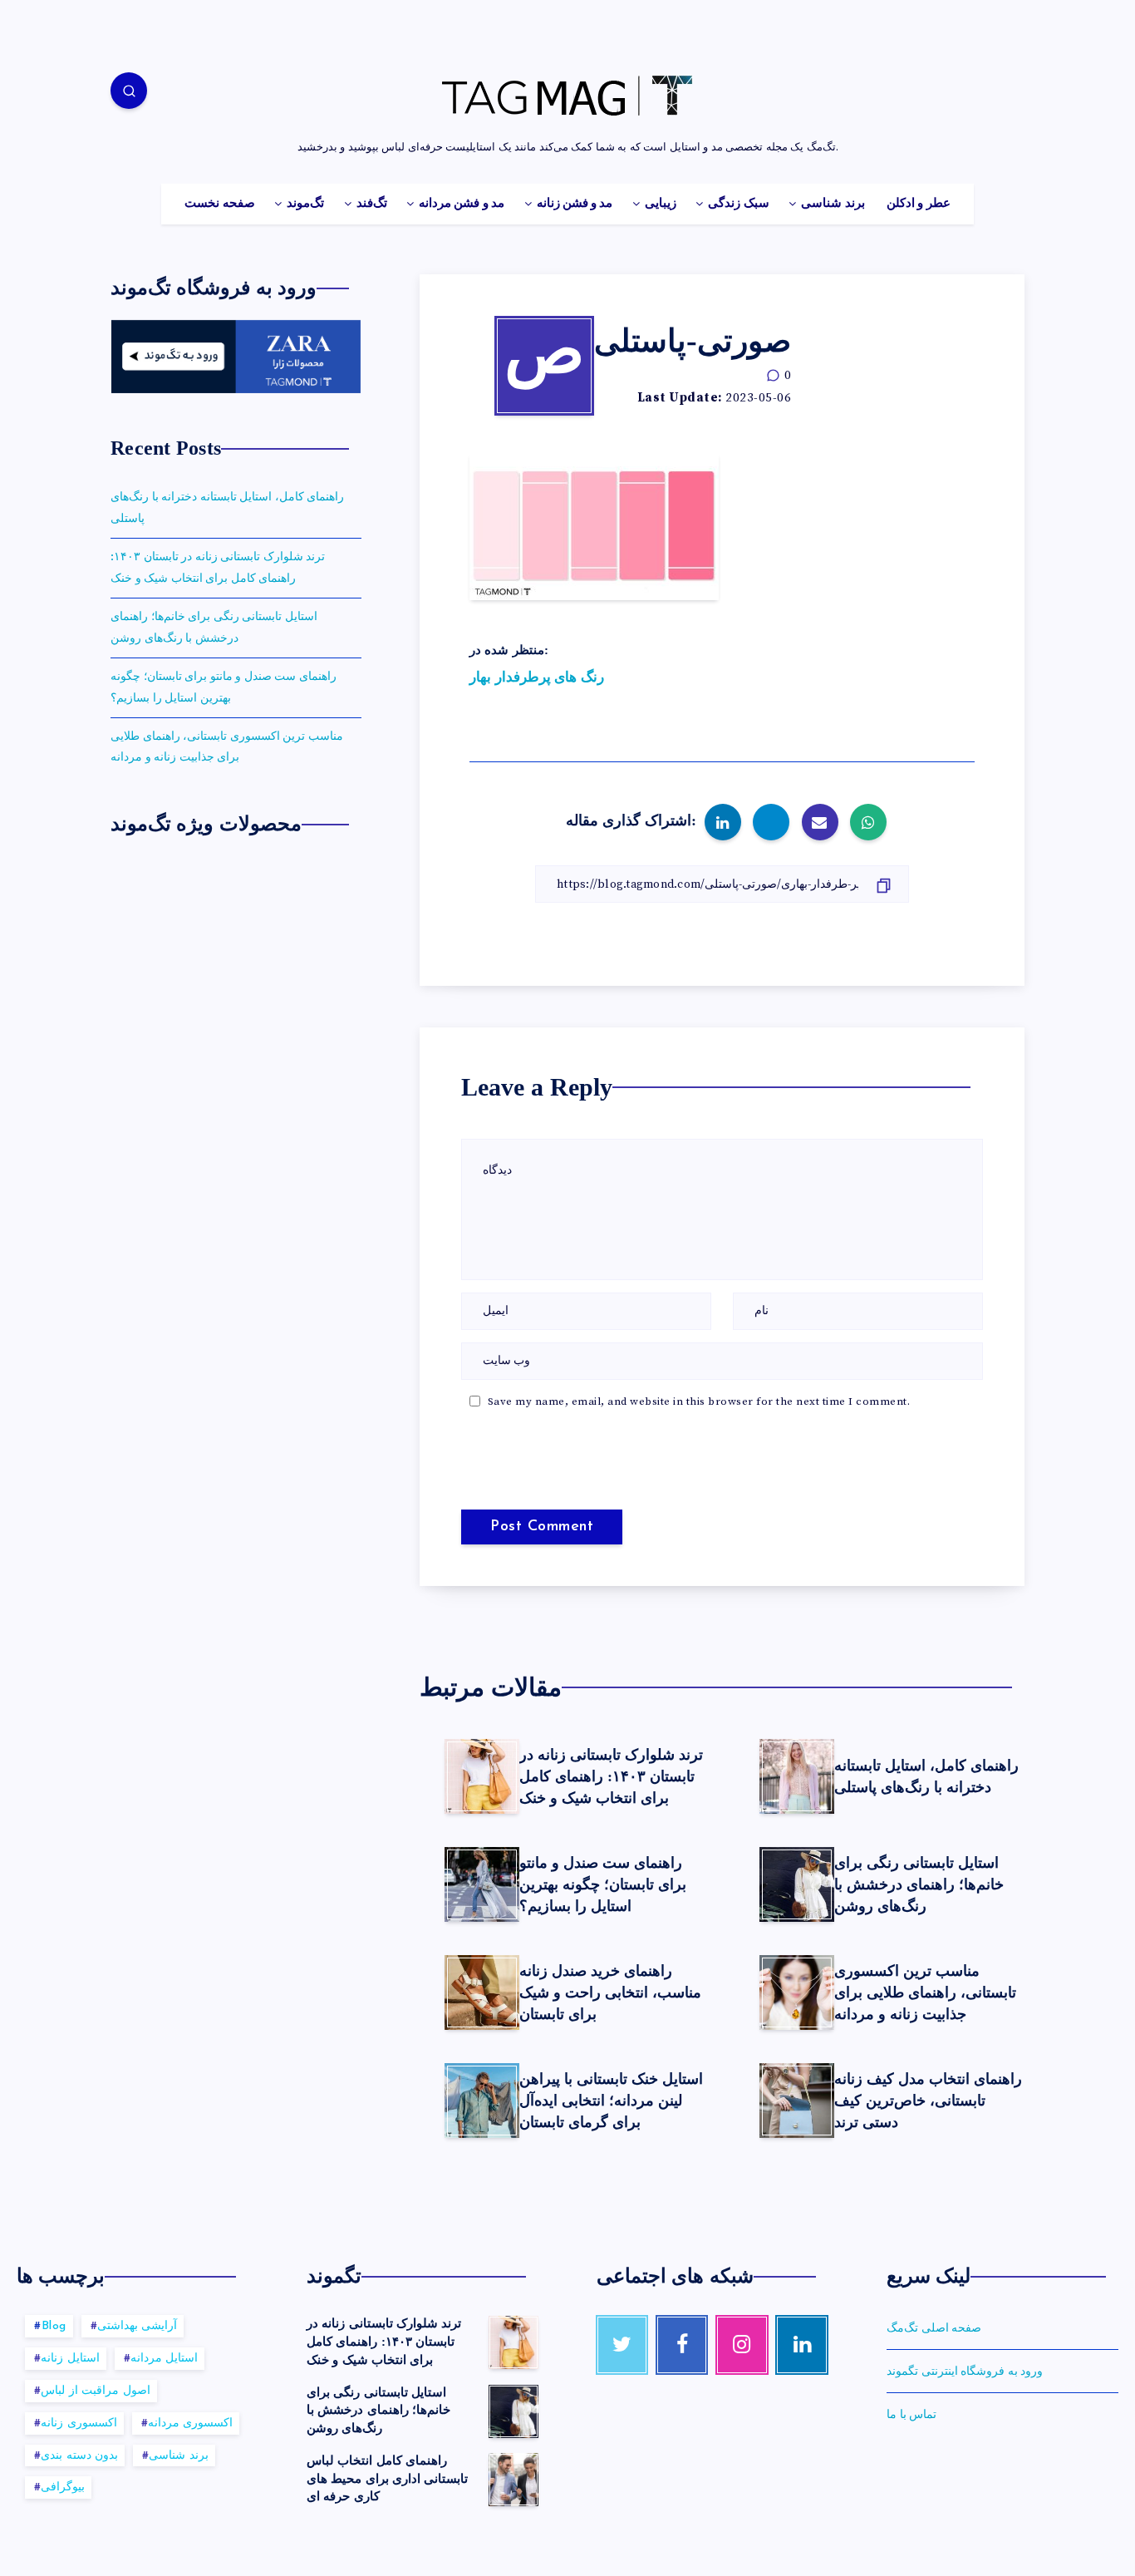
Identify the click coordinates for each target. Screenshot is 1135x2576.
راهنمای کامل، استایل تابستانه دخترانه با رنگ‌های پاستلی (926, 1776)
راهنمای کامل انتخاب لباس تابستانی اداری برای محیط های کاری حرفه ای (387, 2479)
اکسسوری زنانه (79, 2423)
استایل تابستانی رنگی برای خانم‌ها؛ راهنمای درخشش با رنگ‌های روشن (919, 1884)
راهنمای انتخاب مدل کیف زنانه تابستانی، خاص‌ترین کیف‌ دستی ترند (928, 2101)
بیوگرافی (63, 2487)
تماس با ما (911, 2415)
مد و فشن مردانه (462, 204)
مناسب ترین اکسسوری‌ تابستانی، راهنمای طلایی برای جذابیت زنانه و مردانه (925, 1992)
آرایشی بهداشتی (138, 2326)
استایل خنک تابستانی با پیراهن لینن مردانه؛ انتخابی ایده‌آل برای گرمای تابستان (611, 2101)
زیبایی (661, 204)
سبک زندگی (738, 204)
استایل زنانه (70, 2359)
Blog (54, 2326)
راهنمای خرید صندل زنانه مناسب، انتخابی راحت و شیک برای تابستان (610, 1992)
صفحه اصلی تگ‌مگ (934, 2328)
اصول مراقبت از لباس (96, 2391)
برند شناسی (833, 204)
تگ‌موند (305, 204)
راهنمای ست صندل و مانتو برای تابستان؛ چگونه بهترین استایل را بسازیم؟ (603, 1884)
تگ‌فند (372, 204)
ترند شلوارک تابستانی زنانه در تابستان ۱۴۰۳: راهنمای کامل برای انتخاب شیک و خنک (611, 1776)
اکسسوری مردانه (191, 2423)
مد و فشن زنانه (575, 204)
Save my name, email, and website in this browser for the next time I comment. (699, 1401)
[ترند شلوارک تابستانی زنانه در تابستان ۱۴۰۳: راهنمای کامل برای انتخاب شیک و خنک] (513, 2342)
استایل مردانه (165, 2359)
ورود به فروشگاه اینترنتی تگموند (965, 2372)
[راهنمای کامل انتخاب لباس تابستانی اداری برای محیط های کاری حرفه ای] (513, 2480)
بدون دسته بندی (79, 2456)
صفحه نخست (219, 204)
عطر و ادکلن (919, 204)
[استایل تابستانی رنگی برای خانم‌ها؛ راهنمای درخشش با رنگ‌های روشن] (513, 2411)
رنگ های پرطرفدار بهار (537, 677)
